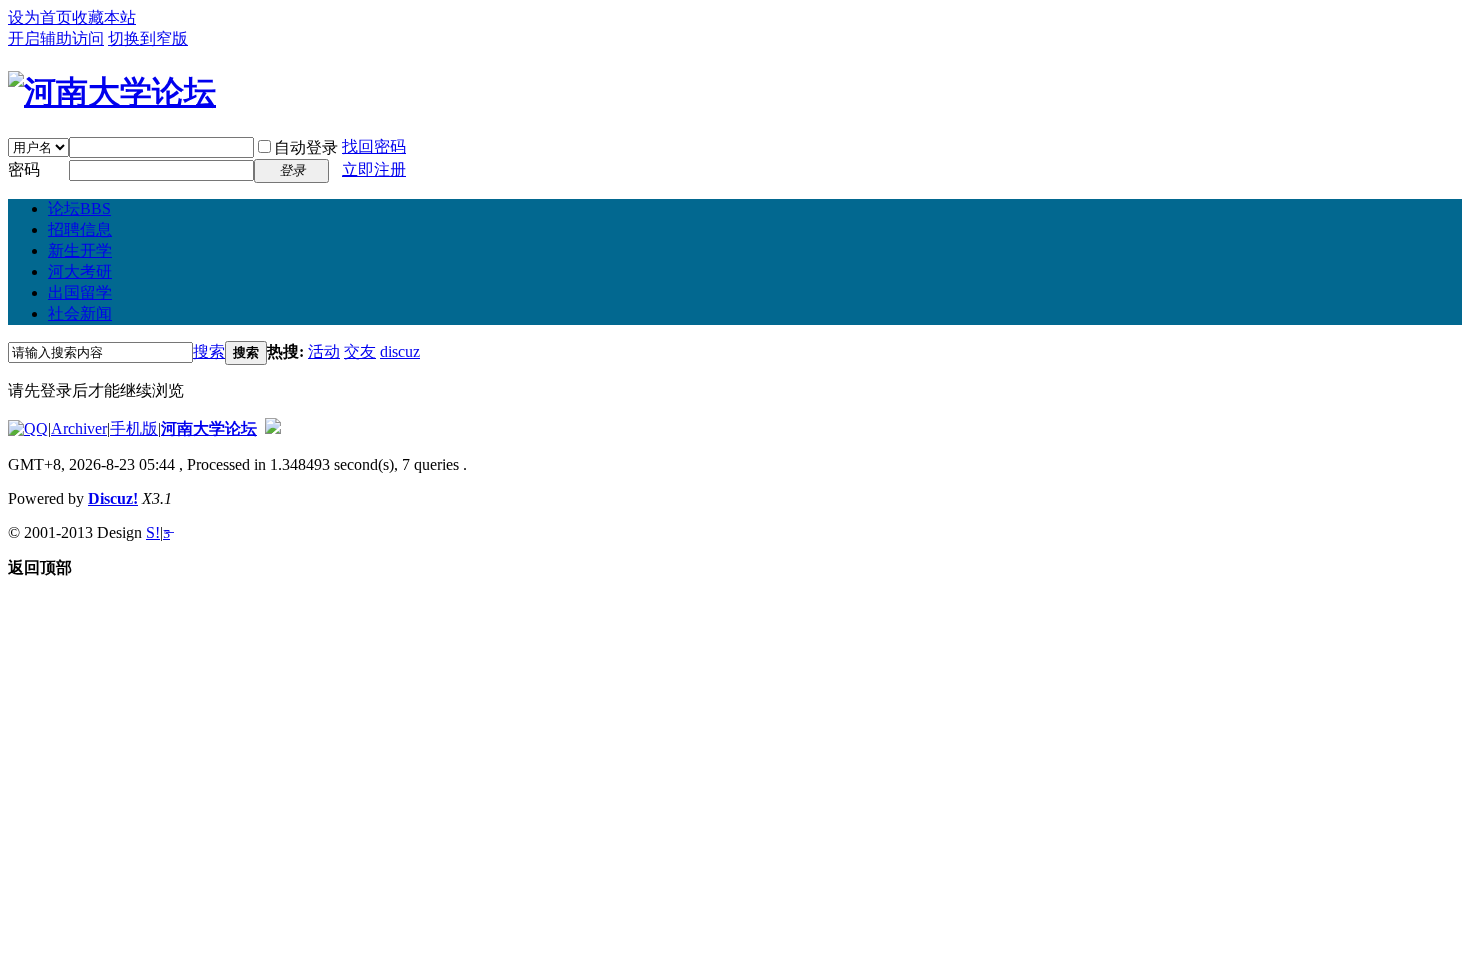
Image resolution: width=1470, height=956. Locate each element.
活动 (324, 351)
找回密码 (374, 146)
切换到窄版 (148, 38)
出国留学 (80, 292)
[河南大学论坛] (112, 92)
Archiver (79, 428)
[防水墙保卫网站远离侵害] (273, 428)
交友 (360, 351)
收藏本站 (104, 17)
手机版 (134, 428)
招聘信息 (80, 229)
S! (153, 532)
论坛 (79, 208)
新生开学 (80, 250)
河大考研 (80, 271)
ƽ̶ (166, 532)
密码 (24, 169)
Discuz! (113, 498)
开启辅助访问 (56, 38)
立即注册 (374, 169)
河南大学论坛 (209, 428)
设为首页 (40, 17)
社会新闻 (80, 313)
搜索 (209, 351)
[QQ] (28, 428)
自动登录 (306, 147)
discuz (400, 351)
